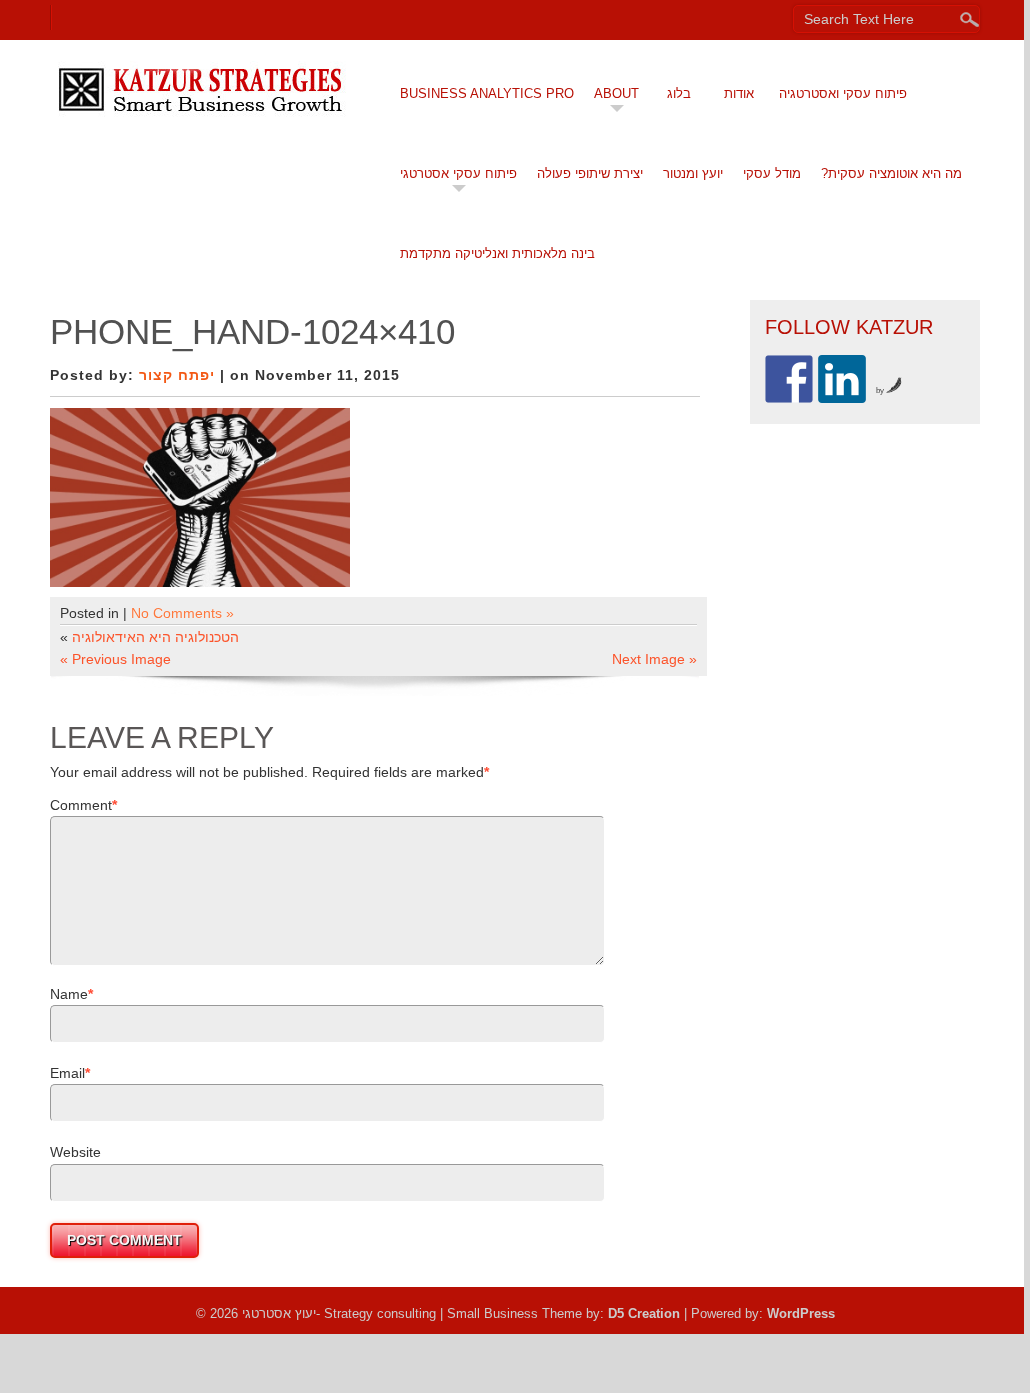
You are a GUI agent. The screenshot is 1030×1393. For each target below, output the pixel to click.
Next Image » (654, 659)
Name (69, 994)
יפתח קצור (177, 375)
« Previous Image (115, 659)
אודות (739, 93)
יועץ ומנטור (693, 173)
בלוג (679, 93)
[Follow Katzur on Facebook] (789, 379)
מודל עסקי (772, 173)
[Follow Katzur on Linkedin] (842, 379)
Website (75, 1152)
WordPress (801, 1313)
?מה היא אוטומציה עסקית (891, 173)
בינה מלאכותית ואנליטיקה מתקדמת (497, 253)
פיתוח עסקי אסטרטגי (458, 173)
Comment (81, 805)
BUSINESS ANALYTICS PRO (487, 93)
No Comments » (182, 613)
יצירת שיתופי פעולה (590, 173)
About (616, 93)
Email (67, 1073)
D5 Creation (644, 1313)
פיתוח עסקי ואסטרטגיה (843, 93)
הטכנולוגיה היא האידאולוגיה (155, 637)
